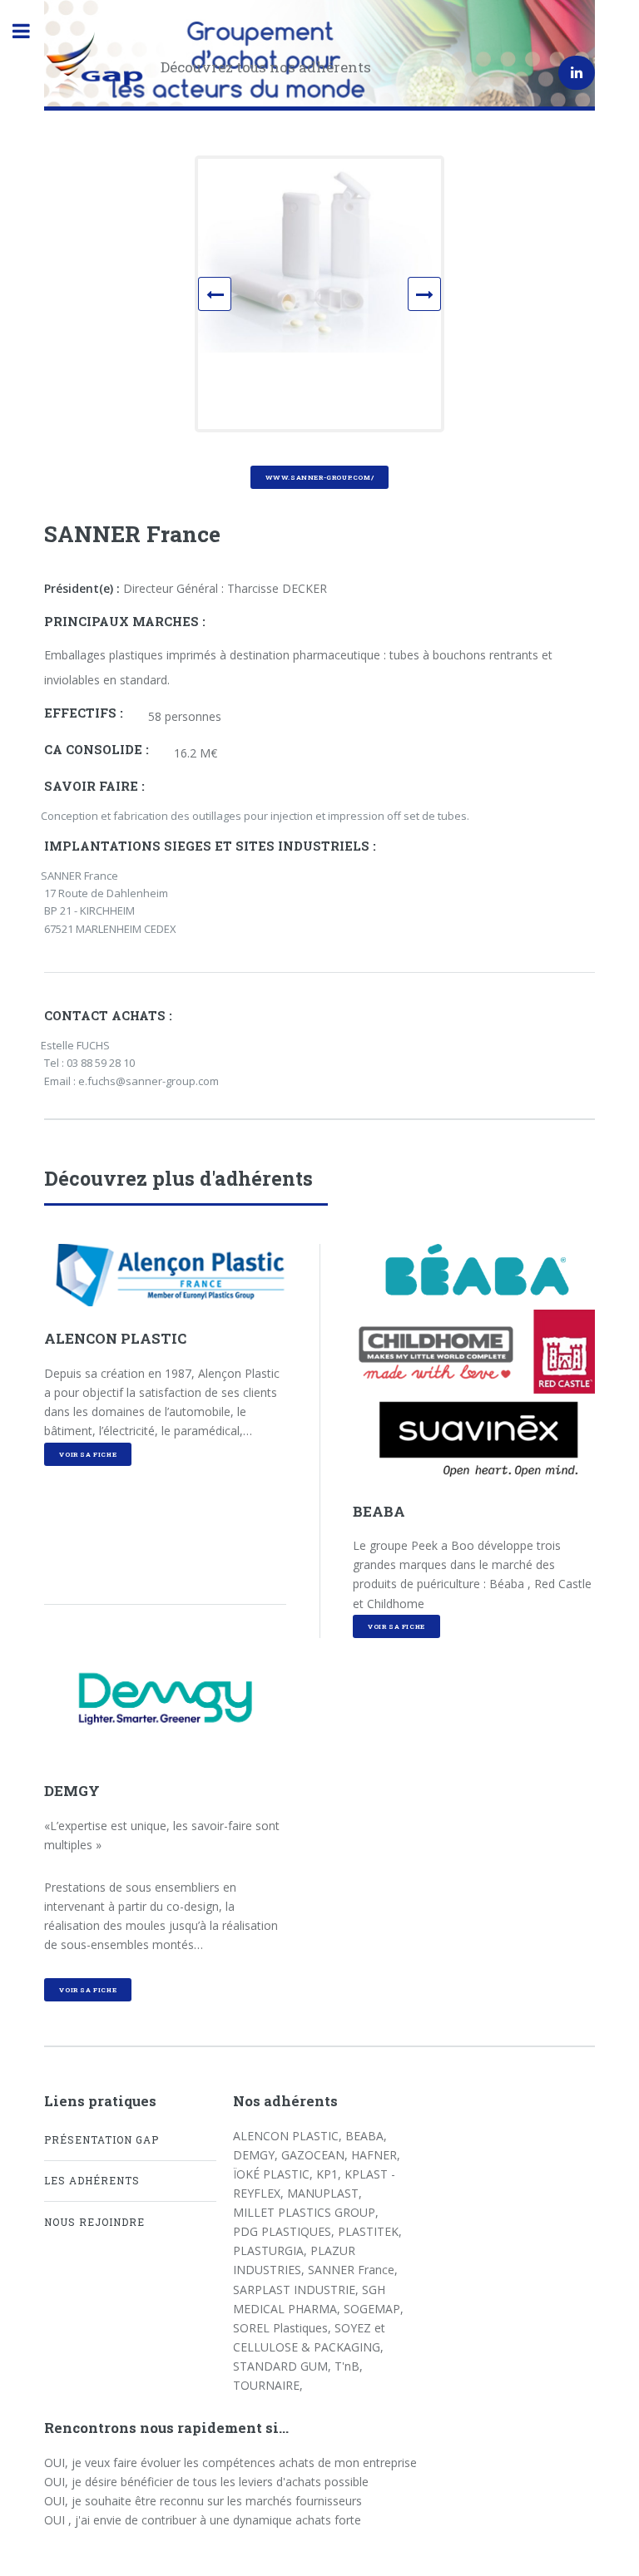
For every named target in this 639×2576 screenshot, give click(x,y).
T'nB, (349, 2366)
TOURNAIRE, (268, 2385)
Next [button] (438, 297)
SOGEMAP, (374, 2309)
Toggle (30, 31)
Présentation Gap (102, 2139)
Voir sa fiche (88, 1454)
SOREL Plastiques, (284, 2328)
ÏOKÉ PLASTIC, (275, 2174)
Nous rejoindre (94, 2222)
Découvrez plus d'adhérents (178, 1178)
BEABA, (366, 2136)
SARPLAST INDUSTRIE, (297, 2290)
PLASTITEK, (370, 2231)
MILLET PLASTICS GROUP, (306, 2212)
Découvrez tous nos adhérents (266, 67)
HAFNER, (376, 2155)
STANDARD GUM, (284, 2366)
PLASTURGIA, (272, 2250)
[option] (319, 256)
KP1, (330, 2174)
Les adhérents (92, 2180)
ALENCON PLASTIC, (289, 2136)
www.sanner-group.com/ (320, 477)
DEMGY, (257, 2155)
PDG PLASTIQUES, (285, 2231)
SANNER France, (353, 2270)
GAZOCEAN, (316, 2155)
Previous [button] (228, 297)
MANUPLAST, (324, 2193)
